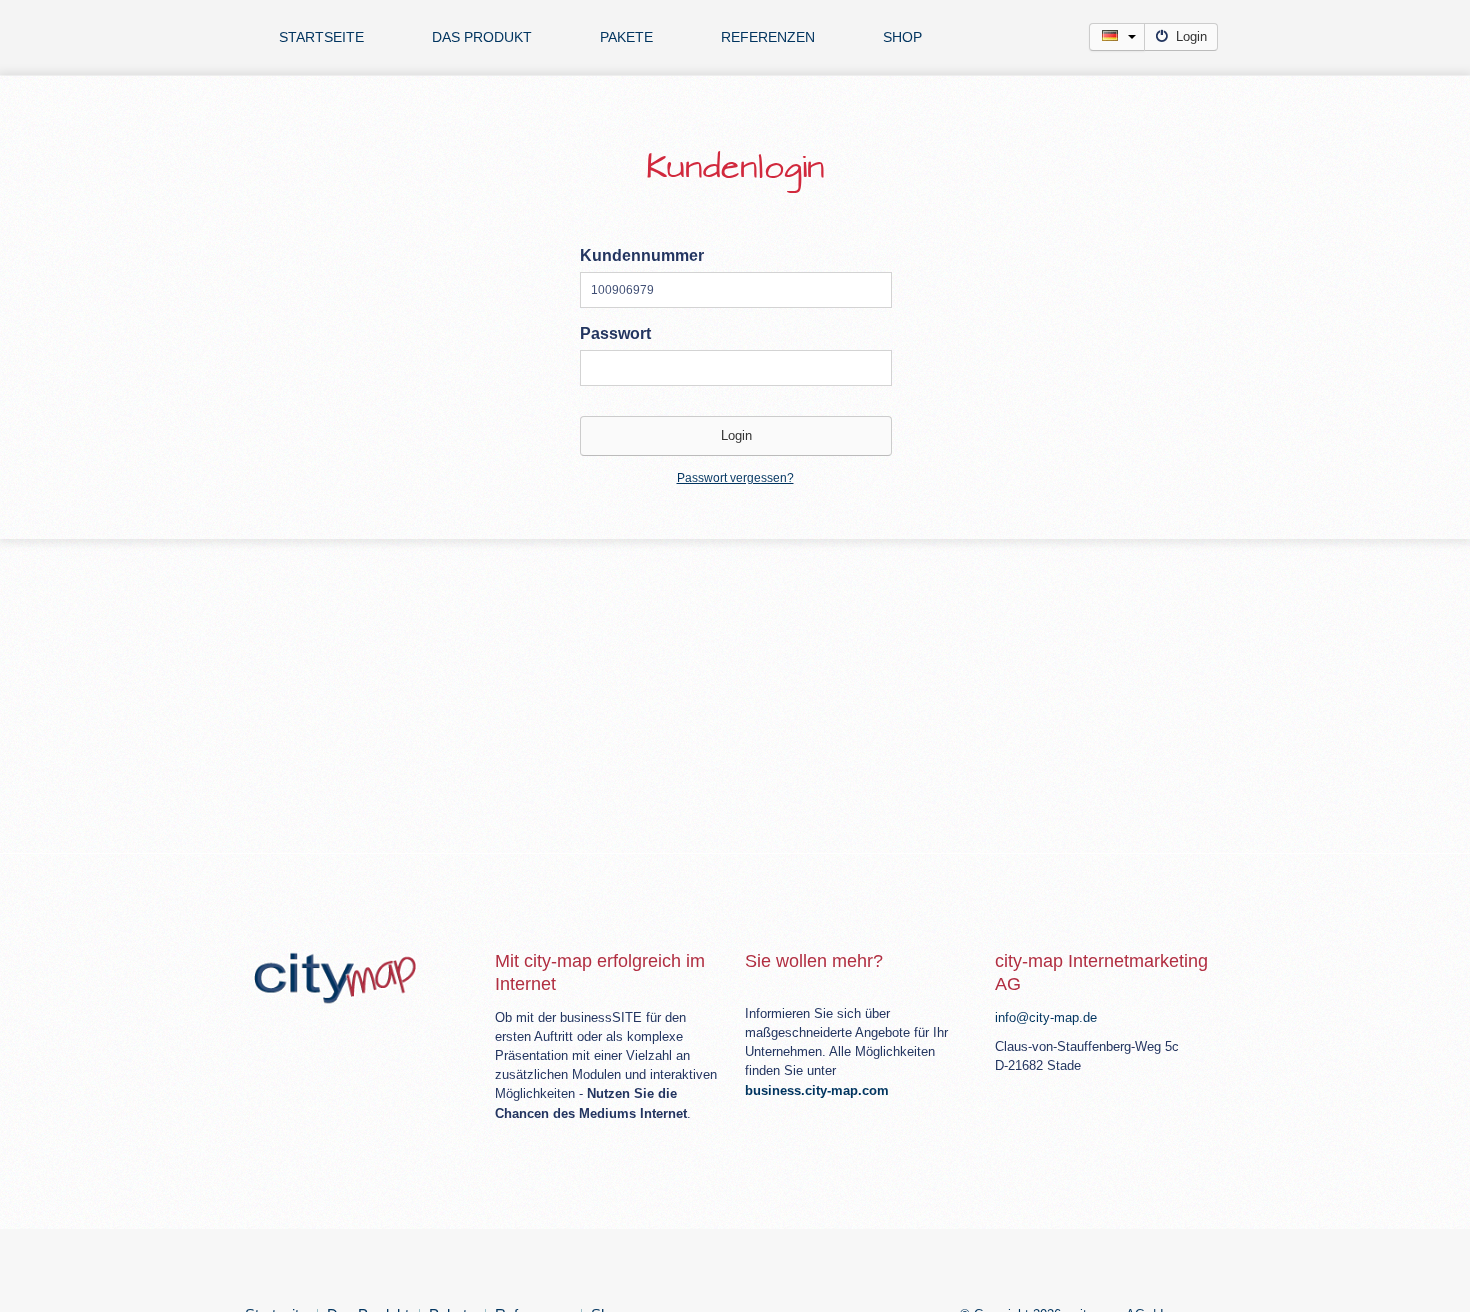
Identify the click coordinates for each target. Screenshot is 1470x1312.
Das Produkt (482, 37)
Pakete (626, 37)
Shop (902, 37)
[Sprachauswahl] (1117, 37)
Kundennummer (642, 255)
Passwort (615, 333)
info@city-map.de (1046, 1017)
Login (1191, 36)
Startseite (321, 37)
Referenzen (768, 37)
